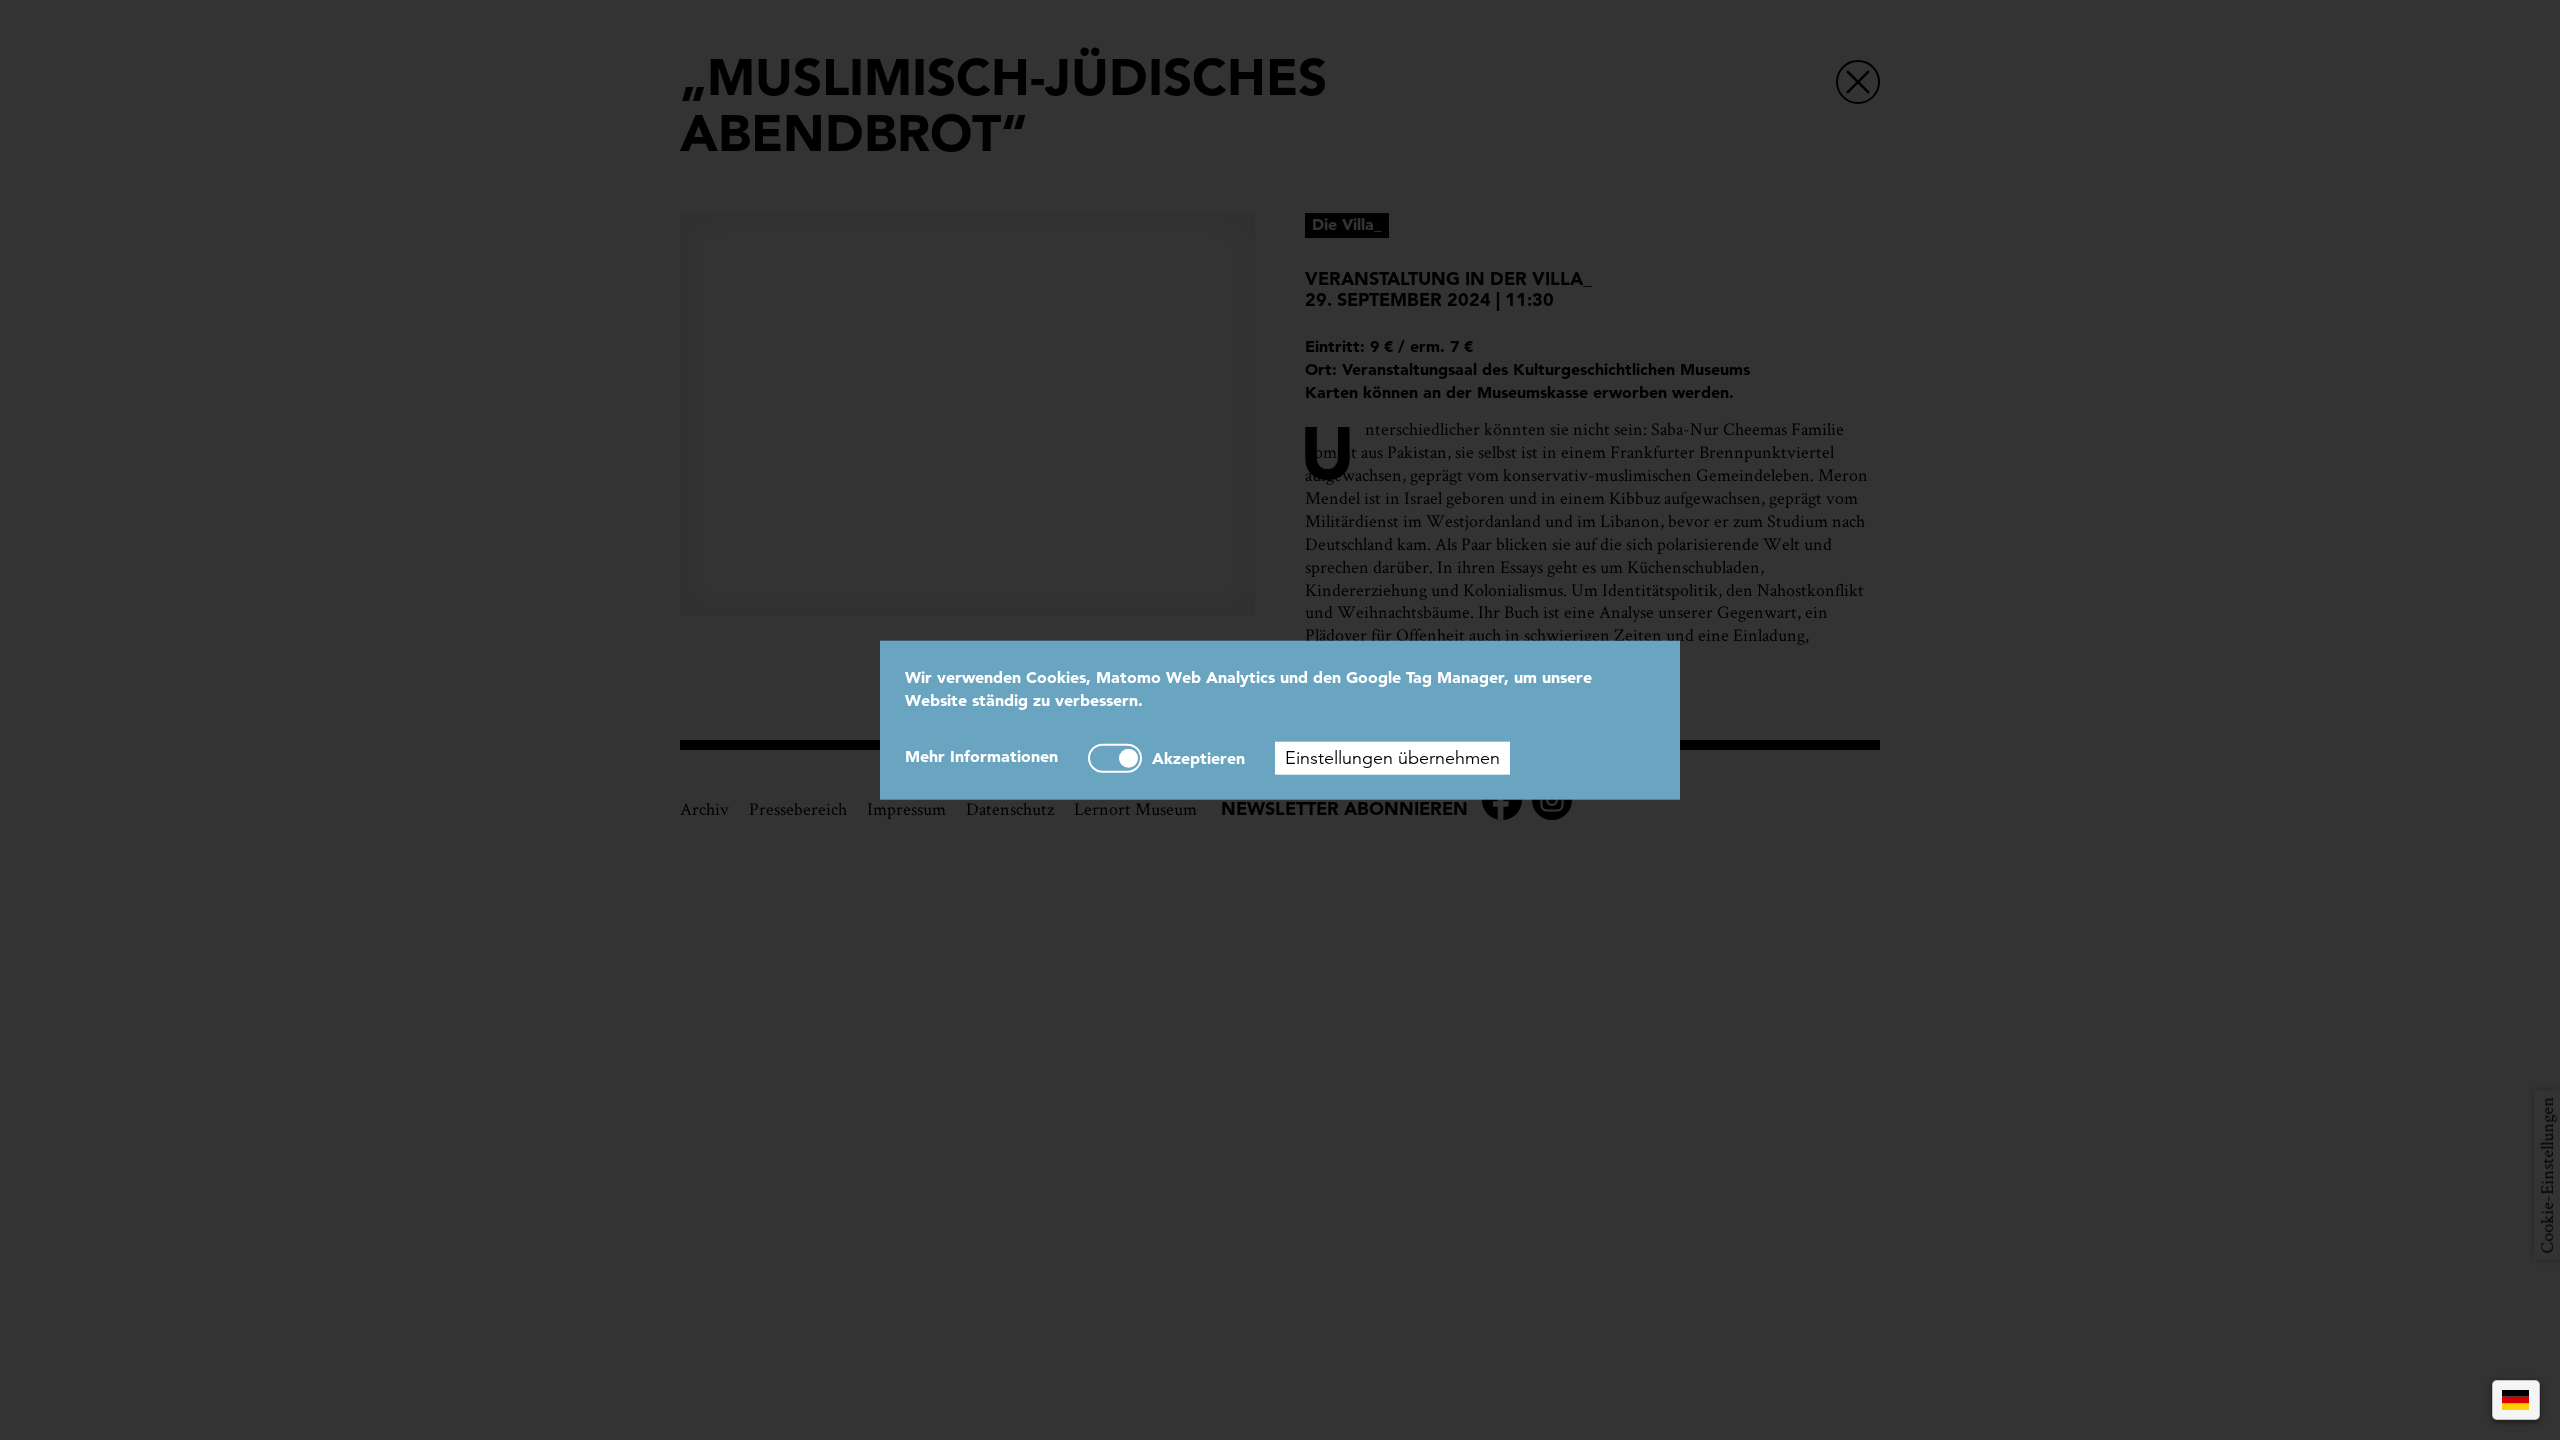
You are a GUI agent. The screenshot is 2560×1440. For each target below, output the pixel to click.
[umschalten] (1115, 757)
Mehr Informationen (981, 755)
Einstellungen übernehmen (1392, 757)
